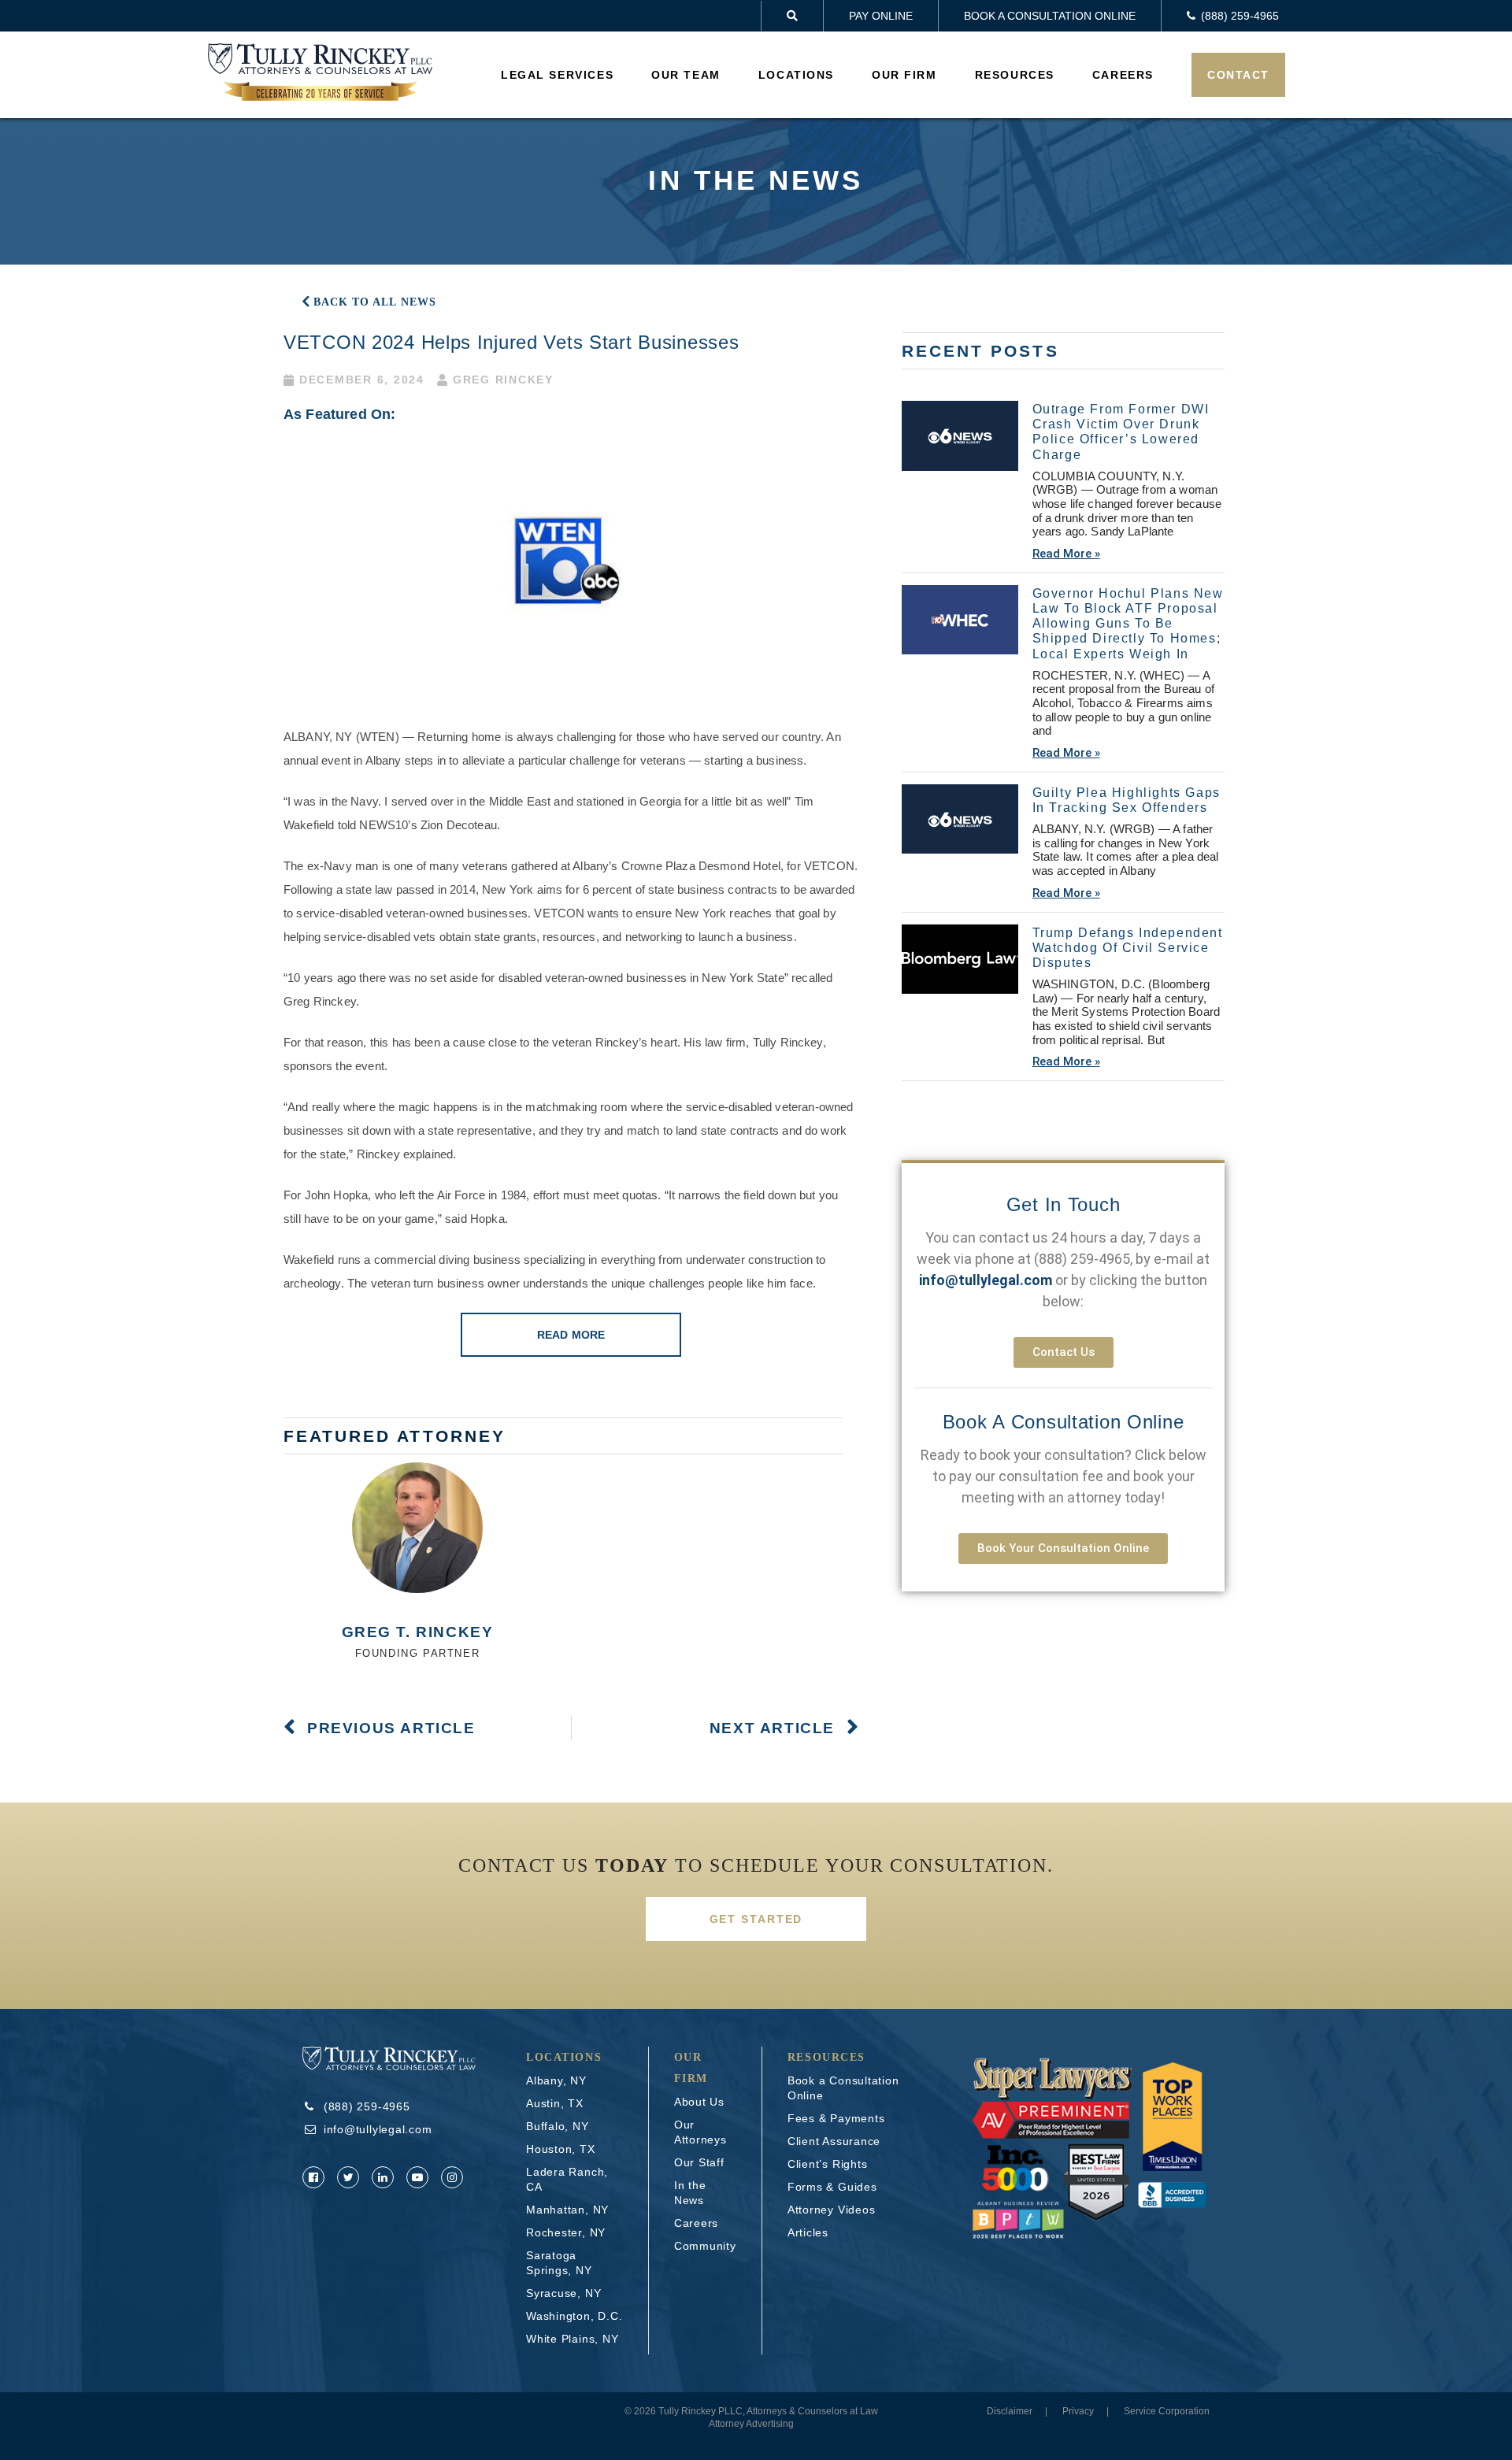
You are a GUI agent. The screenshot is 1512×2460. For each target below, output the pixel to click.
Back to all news (375, 302)
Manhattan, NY (567, 2210)
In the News (690, 2193)
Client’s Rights (828, 2164)
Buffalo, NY (558, 2126)
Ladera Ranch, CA (567, 2179)
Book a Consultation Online (1050, 16)
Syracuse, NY (563, 2293)
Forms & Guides (832, 2187)
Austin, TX (555, 2103)
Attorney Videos (832, 2210)
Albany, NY (556, 2080)
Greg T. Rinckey (418, 1632)
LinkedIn (383, 2177)
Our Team (686, 75)
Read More (571, 1335)
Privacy (1078, 2411)
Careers (1123, 75)
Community (705, 2246)
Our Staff (699, 2162)
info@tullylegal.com (378, 2129)
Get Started (756, 1919)
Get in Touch (1064, 1204)
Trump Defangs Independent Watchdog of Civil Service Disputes (1128, 948)
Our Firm (904, 75)
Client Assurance (834, 2141)
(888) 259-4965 (1082, 1259)
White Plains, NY (572, 2339)
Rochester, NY (566, 2232)
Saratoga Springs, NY (559, 2263)
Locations (796, 75)
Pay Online (881, 16)
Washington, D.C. (574, 2316)
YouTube (417, 2177)
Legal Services (557, 75)
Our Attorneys (700, 2132)
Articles (808, 2232)
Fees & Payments (836, 2118)
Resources (1015, 75)
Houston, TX (561, 2149)
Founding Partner (418, 1653)
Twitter (348, 2177)
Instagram (452, 2177)
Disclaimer (1010, 2411)
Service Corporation (1167, 2411)
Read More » (1066, 554)
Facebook (313, 2177)
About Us (699, 2102)
